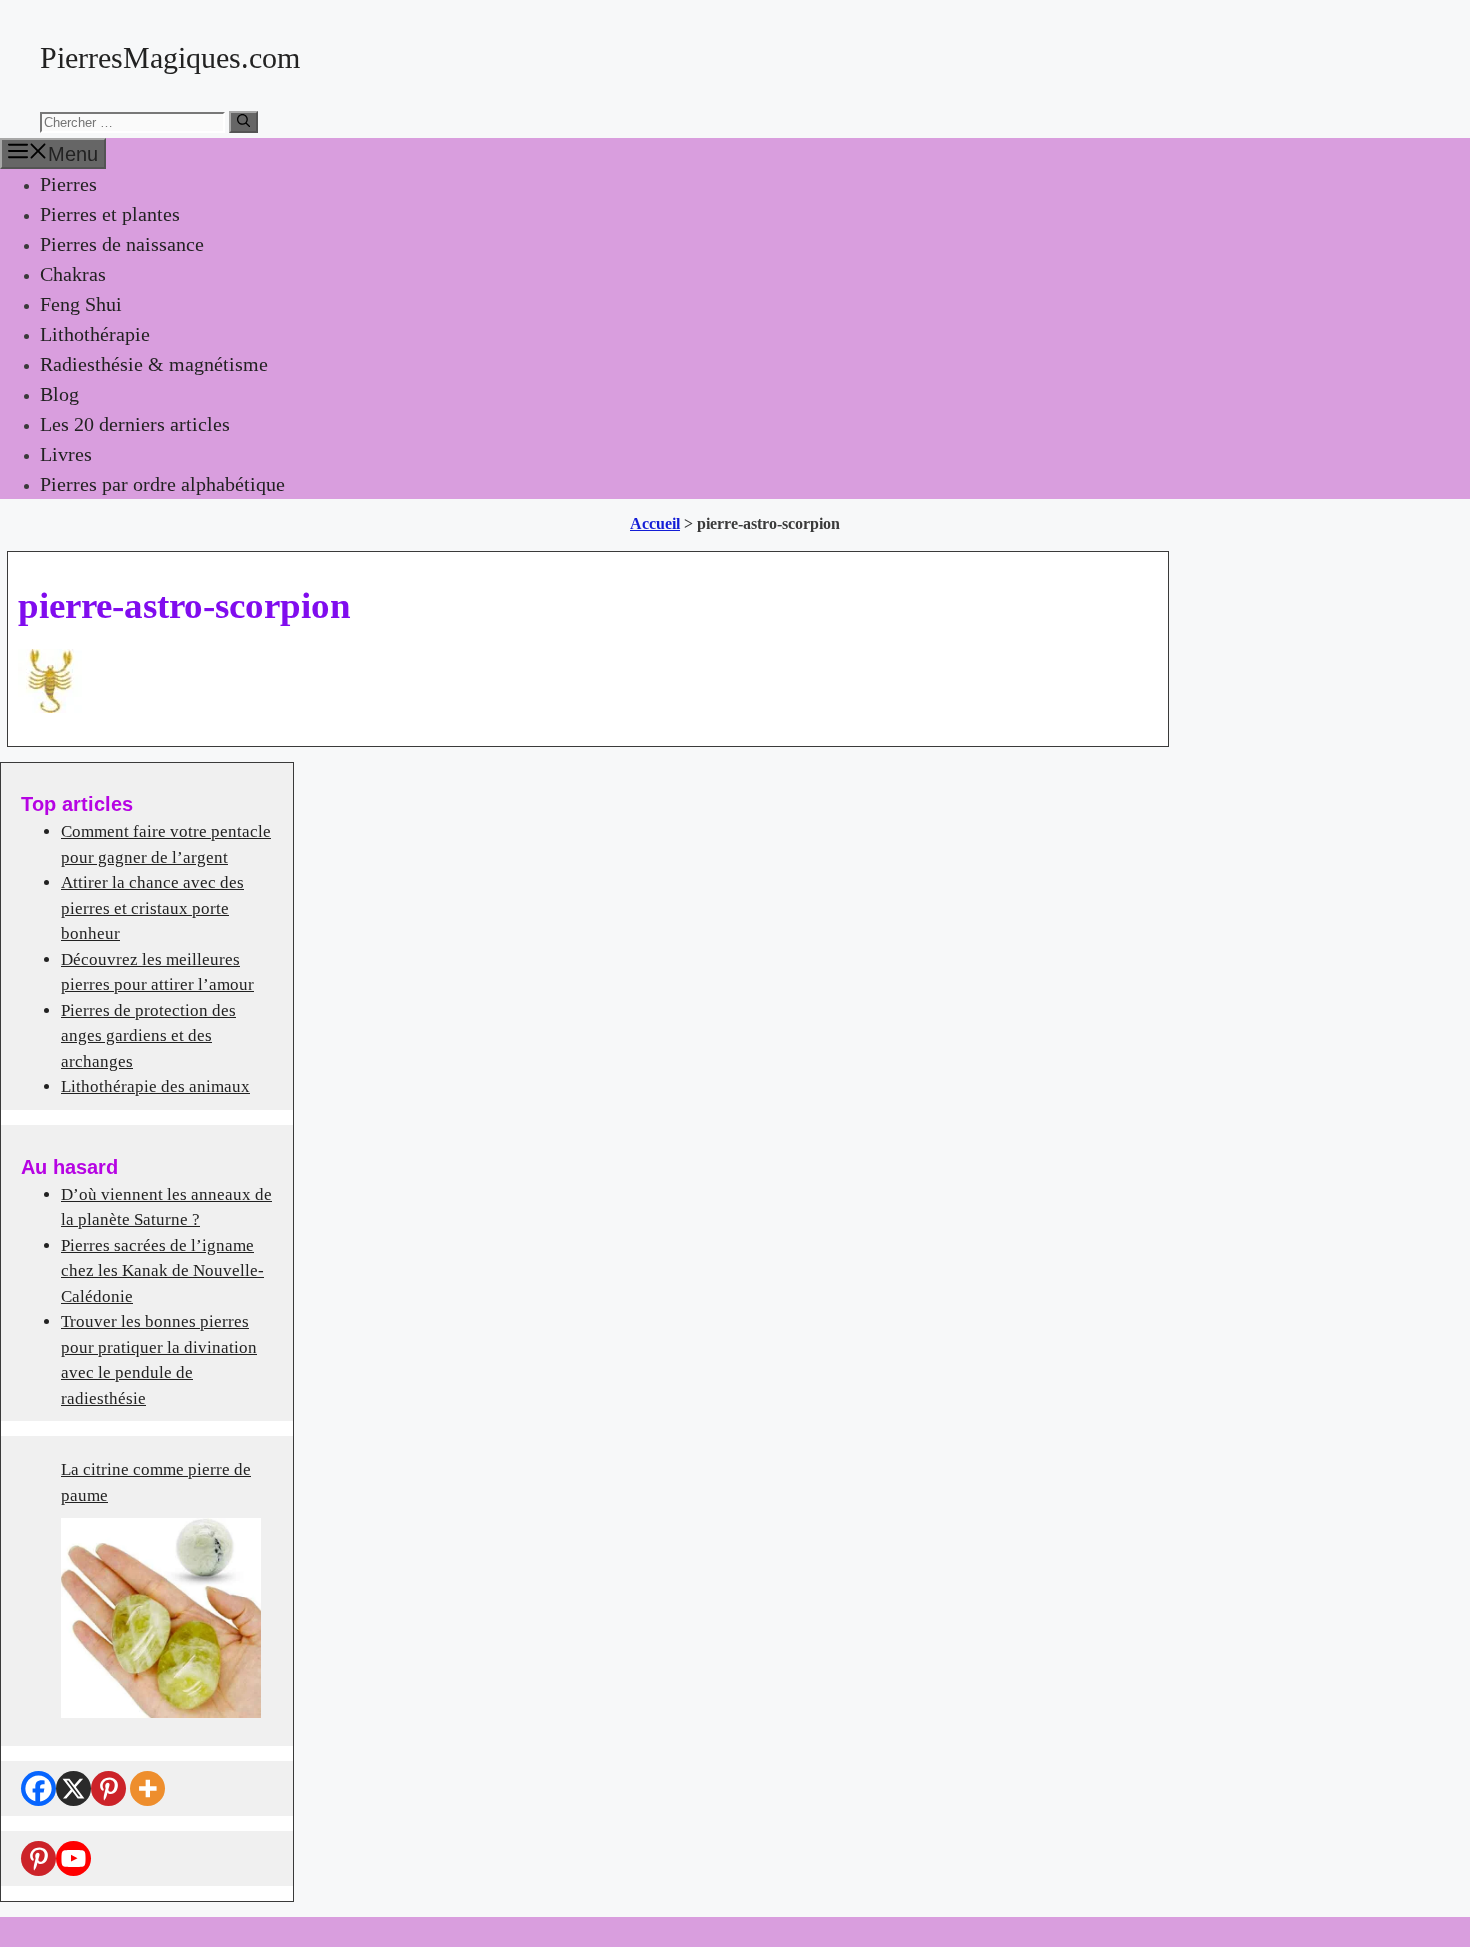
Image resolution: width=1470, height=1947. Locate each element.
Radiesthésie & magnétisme (154, 364)
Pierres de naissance (122, 244)
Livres (66, 454)
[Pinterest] (108, 1788)
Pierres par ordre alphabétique (162, 484)
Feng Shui (81, 304)
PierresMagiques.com (170, 57)
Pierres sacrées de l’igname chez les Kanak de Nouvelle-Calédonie (162, 1271)
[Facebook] (38, 1788)
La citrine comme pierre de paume (156, 1482)
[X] (73, 1788)
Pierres (68, 184)
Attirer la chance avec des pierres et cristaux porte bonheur (152, 908)
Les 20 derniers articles (135, 424)
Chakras (73, 274)
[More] (147, 1788)
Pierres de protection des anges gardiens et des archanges (148, 1036)
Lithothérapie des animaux (155, 1086)
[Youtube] (73, 1858)
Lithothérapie (95, 334)
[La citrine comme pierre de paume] (161, 1618)
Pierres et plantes (110, 214)
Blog (59, 394)
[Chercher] (243, 122)
